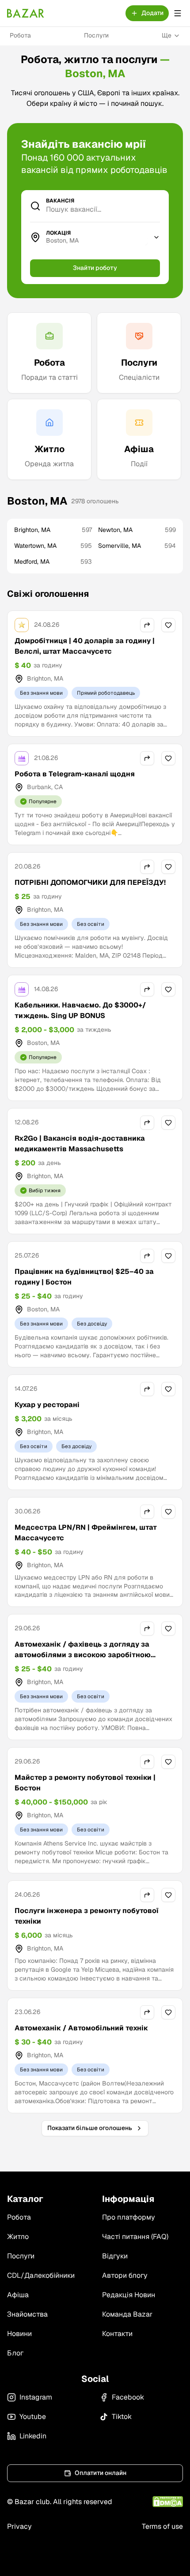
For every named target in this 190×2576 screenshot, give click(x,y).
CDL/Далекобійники (41, 2275)
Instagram (36, 2397)
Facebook (128, 2397)
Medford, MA (53, 562)
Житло (18, 2237)
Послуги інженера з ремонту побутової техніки (87, 1916)
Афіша (18, 2295)
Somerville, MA (137, 546)
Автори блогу (125, 2275)
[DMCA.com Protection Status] (168, 2502)
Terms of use (162, 2526)
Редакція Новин (129, 2295)
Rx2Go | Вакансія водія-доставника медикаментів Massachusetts (80, 1144)
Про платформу (129, 2217)
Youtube (33, 2417)
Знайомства (27, 2314)
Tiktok (122, 2417)
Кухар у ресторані (47, 1405)
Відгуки (115, 2256)
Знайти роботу (95, 268)
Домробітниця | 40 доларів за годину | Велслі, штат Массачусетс (85, 646)
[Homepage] (26, 13)
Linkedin (33, 2436)
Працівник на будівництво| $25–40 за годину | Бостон (84, 1277)
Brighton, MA (53, 530)
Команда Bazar (127, 2314)
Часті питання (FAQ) (135, 2237)
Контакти (117, 2334)
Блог (15, 2353)
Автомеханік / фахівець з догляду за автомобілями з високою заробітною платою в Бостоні (83, 1655)
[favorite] (168, 625)
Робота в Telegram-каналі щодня (75, 774)
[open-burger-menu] (178, 13)
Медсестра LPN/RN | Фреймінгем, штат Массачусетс (86, 1533)
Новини (19, 2334)
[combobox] (97, 241)
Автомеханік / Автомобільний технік (81, 2028)
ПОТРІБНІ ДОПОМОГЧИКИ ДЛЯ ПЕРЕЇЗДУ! (90, 882)
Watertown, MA (53, 546)
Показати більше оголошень (90, 2128)
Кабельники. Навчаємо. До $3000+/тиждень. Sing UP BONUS (80, 1010)
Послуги (96, 35)
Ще (167, 35)
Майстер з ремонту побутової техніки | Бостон (85, 1783)
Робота (20, 35)
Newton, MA (137, 530)
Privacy (19, 2526)
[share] (147, 625)
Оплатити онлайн (101, 2473)
